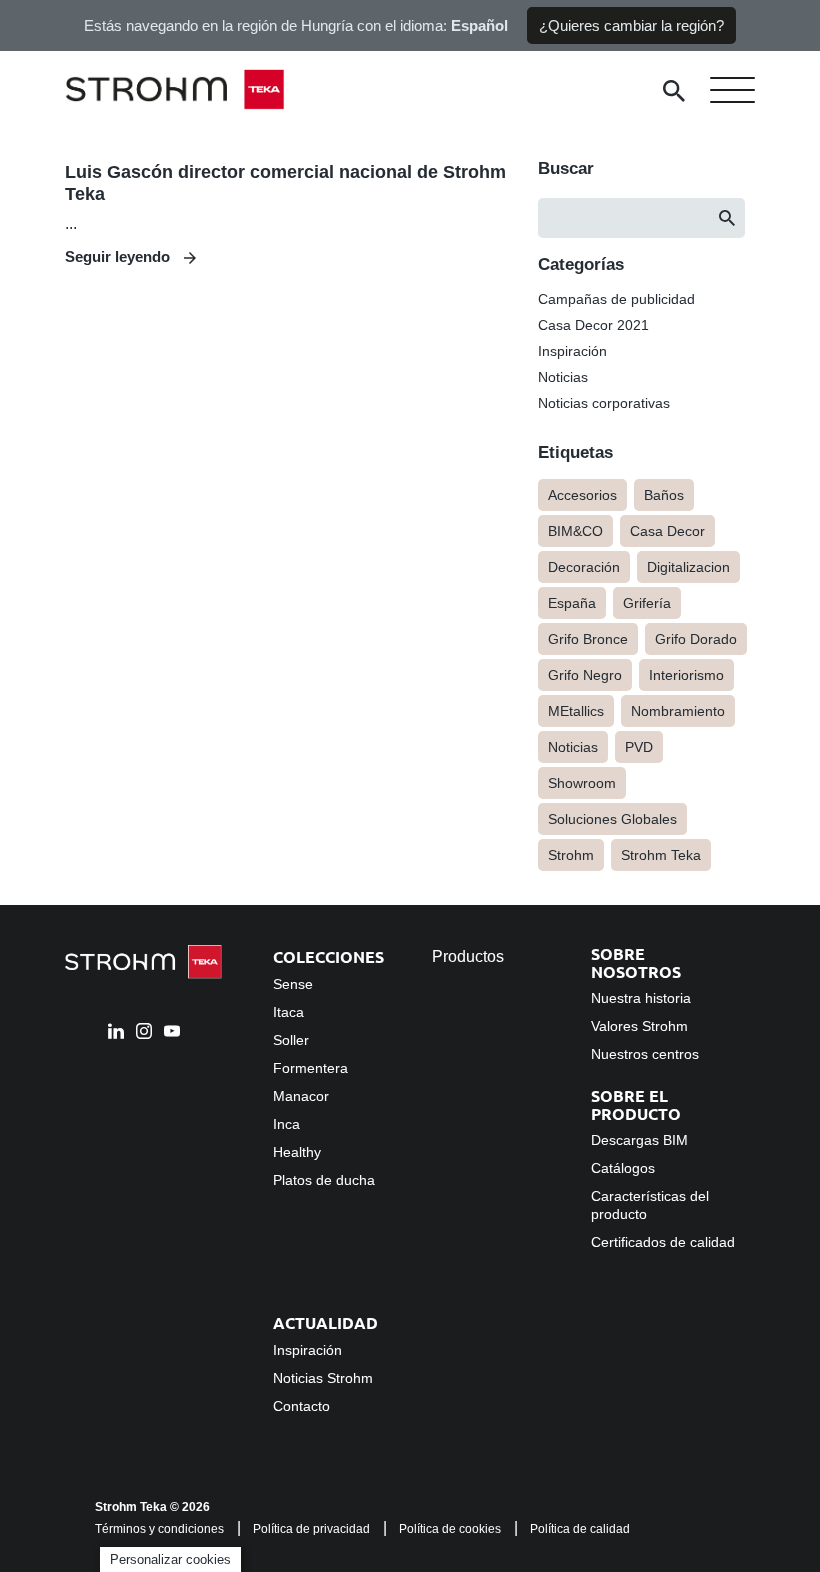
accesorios (582, 495)
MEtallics (576, 711)
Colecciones (328, 956)
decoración (584, 567)
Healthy (297, 1152)
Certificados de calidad (663, 1242)
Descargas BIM (639, 1140)
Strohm (571, 855)
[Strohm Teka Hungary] (190, 91)
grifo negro (585, 675)
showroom (582, 783)
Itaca (288, 1012)
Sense (293, 984)
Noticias (563, 377)
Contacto (301, 1406)
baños (664, 495)
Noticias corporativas (604, 403)
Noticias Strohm (323, 1378)
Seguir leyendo (119, 256)
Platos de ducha (324, 1180)
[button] (727, 218)
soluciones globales (612, 819)
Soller (291, 1040)
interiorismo (686, 675)
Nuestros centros (645, 1054)
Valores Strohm (639, 1026)
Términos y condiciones (159, 1529)
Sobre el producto (636, 1104)
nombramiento (678, 711)
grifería (647, 603)
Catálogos (623, 1168)
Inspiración (572, 351)
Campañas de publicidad (616, 299)
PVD (639, 747)
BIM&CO (575, 531)
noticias (573, 747)
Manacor (301, 1096)
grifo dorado (696, 639)
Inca (286, 1124)
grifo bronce (588, 639)
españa (572, 603)
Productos (468, 956)
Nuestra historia (641, 998)
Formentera (310, 1068)
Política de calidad (580, 1529)
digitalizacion (688, 567)
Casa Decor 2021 (593, 325)
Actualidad (325, 1322)
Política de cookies (450, 1529)
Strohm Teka (661, 855)
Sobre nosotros (636, 962)
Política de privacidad (311, 1529)
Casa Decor (667, 531)
